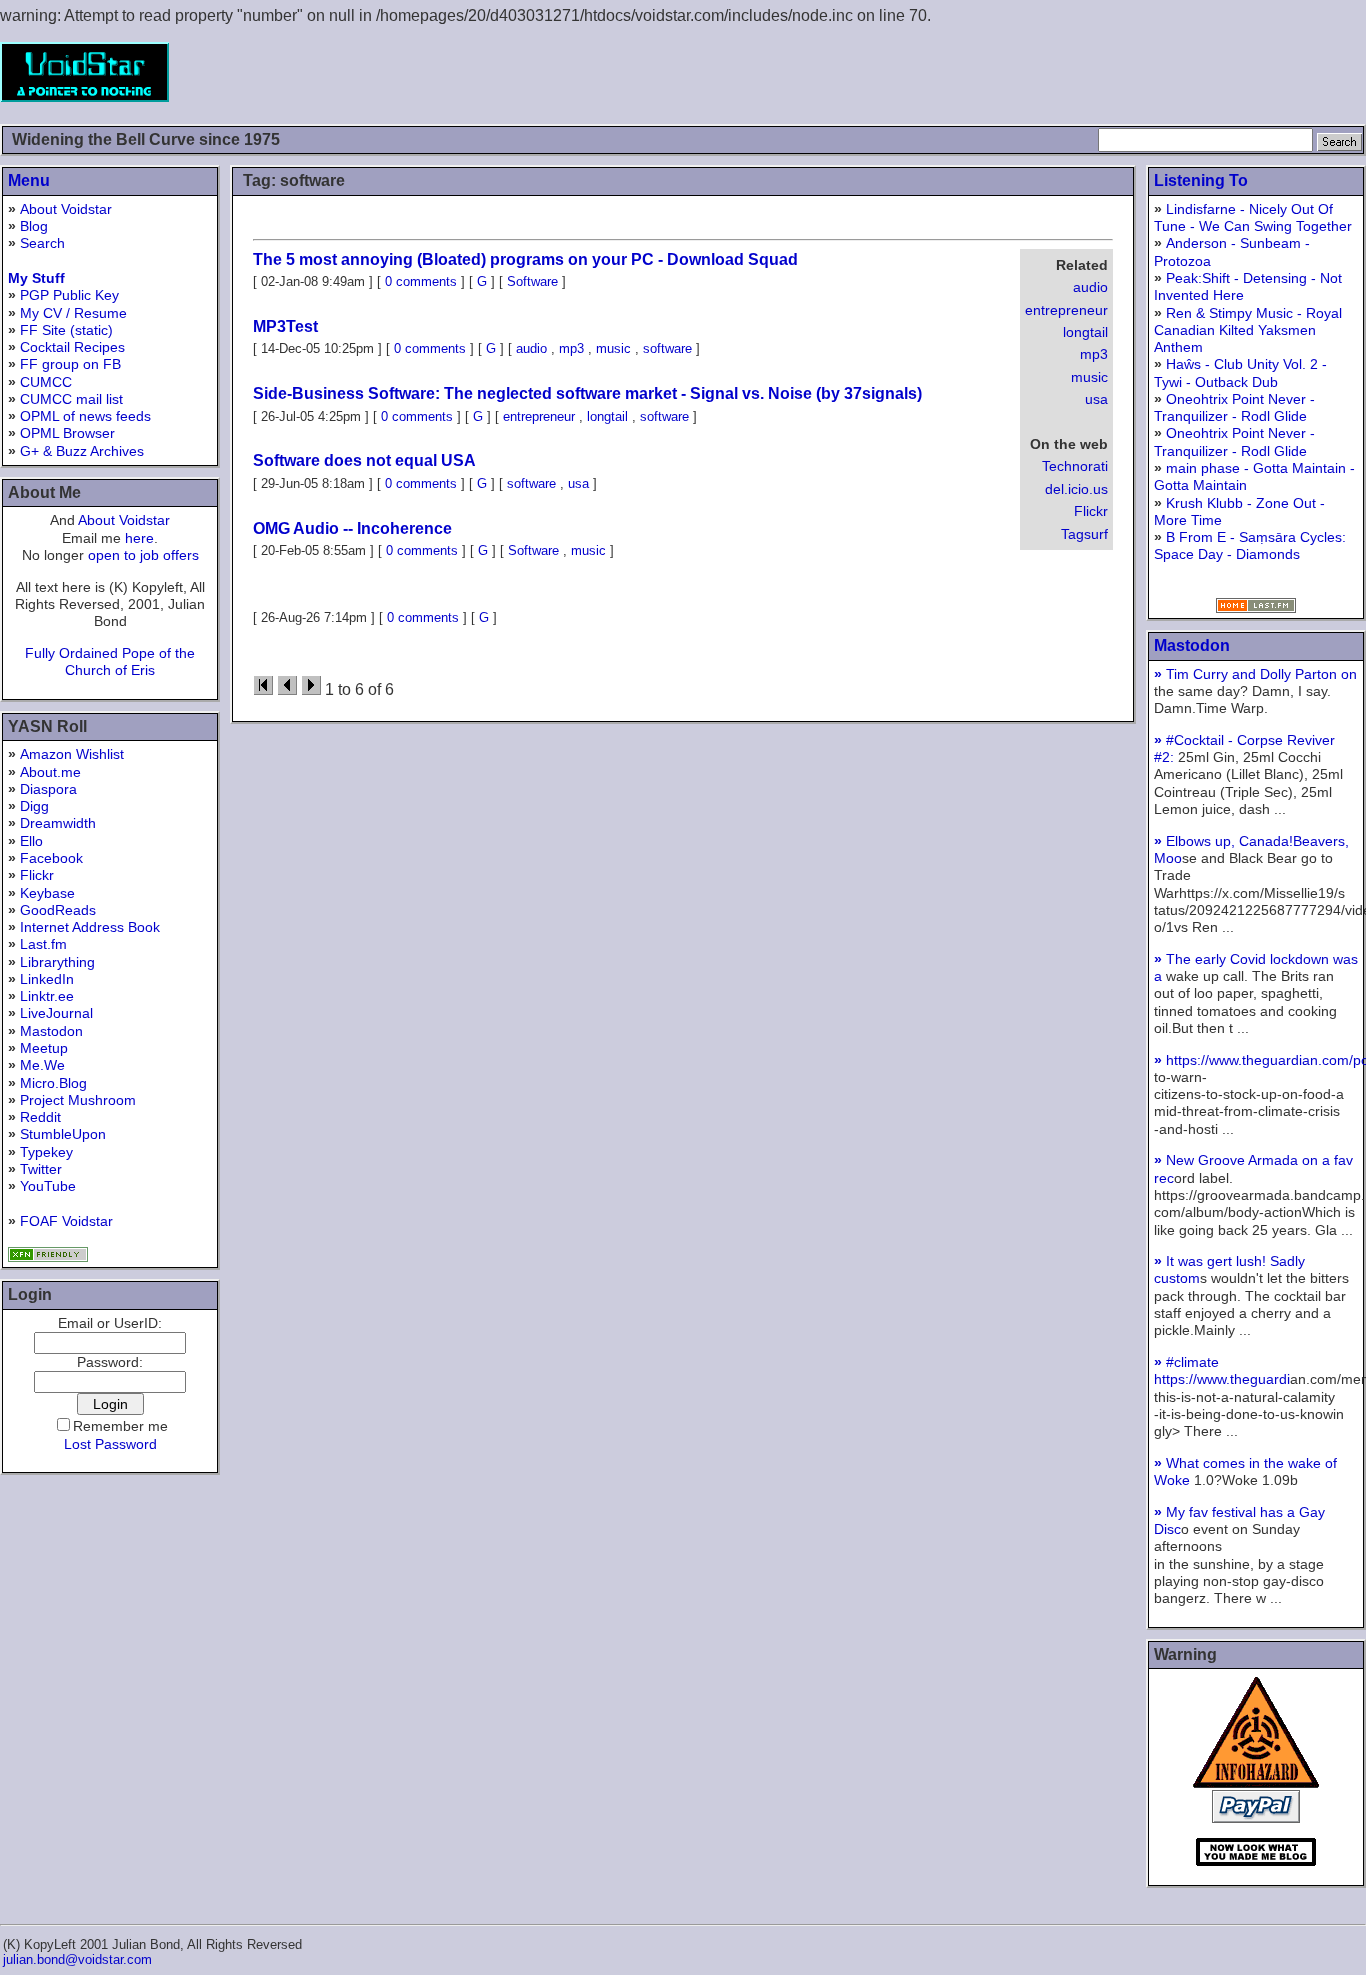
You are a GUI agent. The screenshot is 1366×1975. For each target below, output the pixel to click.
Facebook (51, 858)
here (139, 538)
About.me (50, 772)
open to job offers (143, 555)
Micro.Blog (53, 1083)
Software (532, 281)
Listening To (1201, 180)
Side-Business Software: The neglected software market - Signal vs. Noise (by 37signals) (587, 393)
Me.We (42, 1065)
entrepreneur (1066, 310)
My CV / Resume (73, 313)
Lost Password (110, 1444)
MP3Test (285, 326)
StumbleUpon (63, 1134)
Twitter (41, 1169)
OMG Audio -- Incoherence (352, 528)
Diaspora (48, 789)
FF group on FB (70, 364)
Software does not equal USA (364, 460)
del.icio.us (1076, 489)
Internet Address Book (90, 927)
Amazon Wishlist (72, 754)
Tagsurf (1084, 534)
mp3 (1094, 354)
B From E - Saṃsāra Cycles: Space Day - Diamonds (1250, 545)
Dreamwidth (58, 823)
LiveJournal (56, 1013)
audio (1090, 287)
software (667, 348)
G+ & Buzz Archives (82, 451)
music (1089, 377)
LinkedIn (47, 979)
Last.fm (43, 944)
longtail (1085, 332)
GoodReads (58, 910)
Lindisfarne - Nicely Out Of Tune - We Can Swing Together (1253, 217)
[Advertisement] (1002, 72)
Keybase (47, 893)
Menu (29, 180)
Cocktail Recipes (72, 347)
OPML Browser (67, 433)
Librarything (57, 962)
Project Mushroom (78, 1100)
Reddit (40, 1117)
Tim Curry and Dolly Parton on (1255, 674)
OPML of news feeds (85, 416)
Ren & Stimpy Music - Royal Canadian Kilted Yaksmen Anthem (1248, 330)
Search (42, 243)
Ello (31, 841)
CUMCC (46, 382)
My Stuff (36, 278)
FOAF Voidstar (66, 1221)
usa (1096, 399)
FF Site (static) (66, 330)
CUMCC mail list (71, 399)
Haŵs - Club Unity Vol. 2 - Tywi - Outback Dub (1240, 372)
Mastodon (51, 1031)
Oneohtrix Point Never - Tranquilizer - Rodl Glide (1234, 407)
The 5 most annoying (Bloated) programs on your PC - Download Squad (525, 259)
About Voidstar (66, 209)
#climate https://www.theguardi (1222, 1370)
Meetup (44, 1048)
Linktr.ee (47, 996)
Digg (34, 806)
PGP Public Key (69, 295)
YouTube (48, 1186)
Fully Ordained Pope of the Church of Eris (110, 661)
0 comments (421, 281)
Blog (34, 226)
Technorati (1075, 466)
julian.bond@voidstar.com (77, 1959)
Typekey (46, 1152)
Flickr (37, 875)
